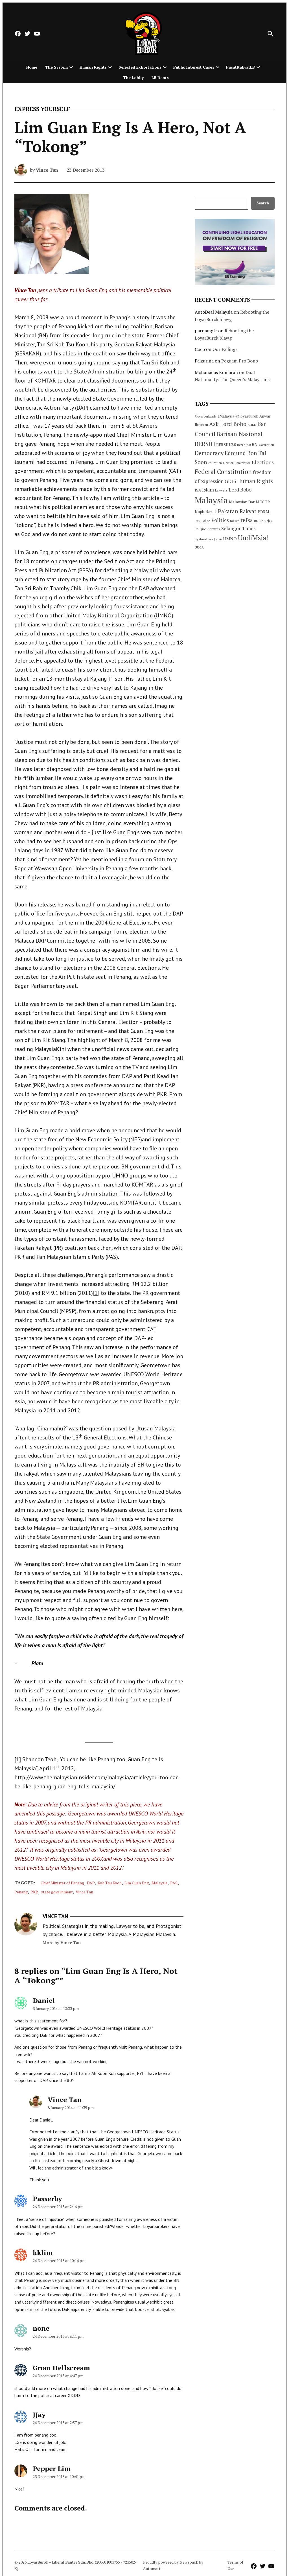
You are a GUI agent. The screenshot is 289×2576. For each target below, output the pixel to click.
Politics (220, 520)
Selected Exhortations (140, 67)
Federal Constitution (223, 472)
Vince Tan (47, 170)
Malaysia (159, 1883)
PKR (34, 1892)
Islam (208, 490)
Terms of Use (235, 2565)
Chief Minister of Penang (62, 1883)
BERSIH (205, 444)
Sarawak (214, 529)
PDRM (263, 512)
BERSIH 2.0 (226, 444)
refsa (247, 520)
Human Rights (93, 67)
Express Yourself (42, 109)
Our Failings (225, 349)
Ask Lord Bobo (228, 424)
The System (56, 67)
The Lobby (133, 77)
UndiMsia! (253, 538)
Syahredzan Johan (208, 539)
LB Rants (160, 77)
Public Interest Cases (194, 67)
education (215, 463)
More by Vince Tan (62, 1943)
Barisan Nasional (239, 434)
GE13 (230, 481)
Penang (21, 1892)
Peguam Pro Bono (240, 361)
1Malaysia (226, 416)
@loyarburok (247, 416)
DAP (91, 1883)
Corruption (266, 445)
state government (57, 1892)
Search (263, 203)
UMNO (230, 539)
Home (32, 67)
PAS (174, 1883)
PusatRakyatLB (240, 67)
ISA (198, 490)
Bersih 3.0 (244, 445)
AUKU (252, 425)
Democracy (209, 453)
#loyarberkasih (205, 416)
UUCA (199, 547)
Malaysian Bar (242, 502)
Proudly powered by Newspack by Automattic (173, 2565)
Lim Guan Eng (137, 1883)
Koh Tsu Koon (110, 1883)
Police (206, 521)
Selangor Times (238, 528)
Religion (201, 529)
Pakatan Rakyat (237, 511)
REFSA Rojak (263, 521)
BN (255, 444)
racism (235, 521)
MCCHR (263, 502)
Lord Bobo (240, 490)
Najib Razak (206, 512)
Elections (263, 462)
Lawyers (221, 490)
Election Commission (237, 463)
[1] (96, 1293)
